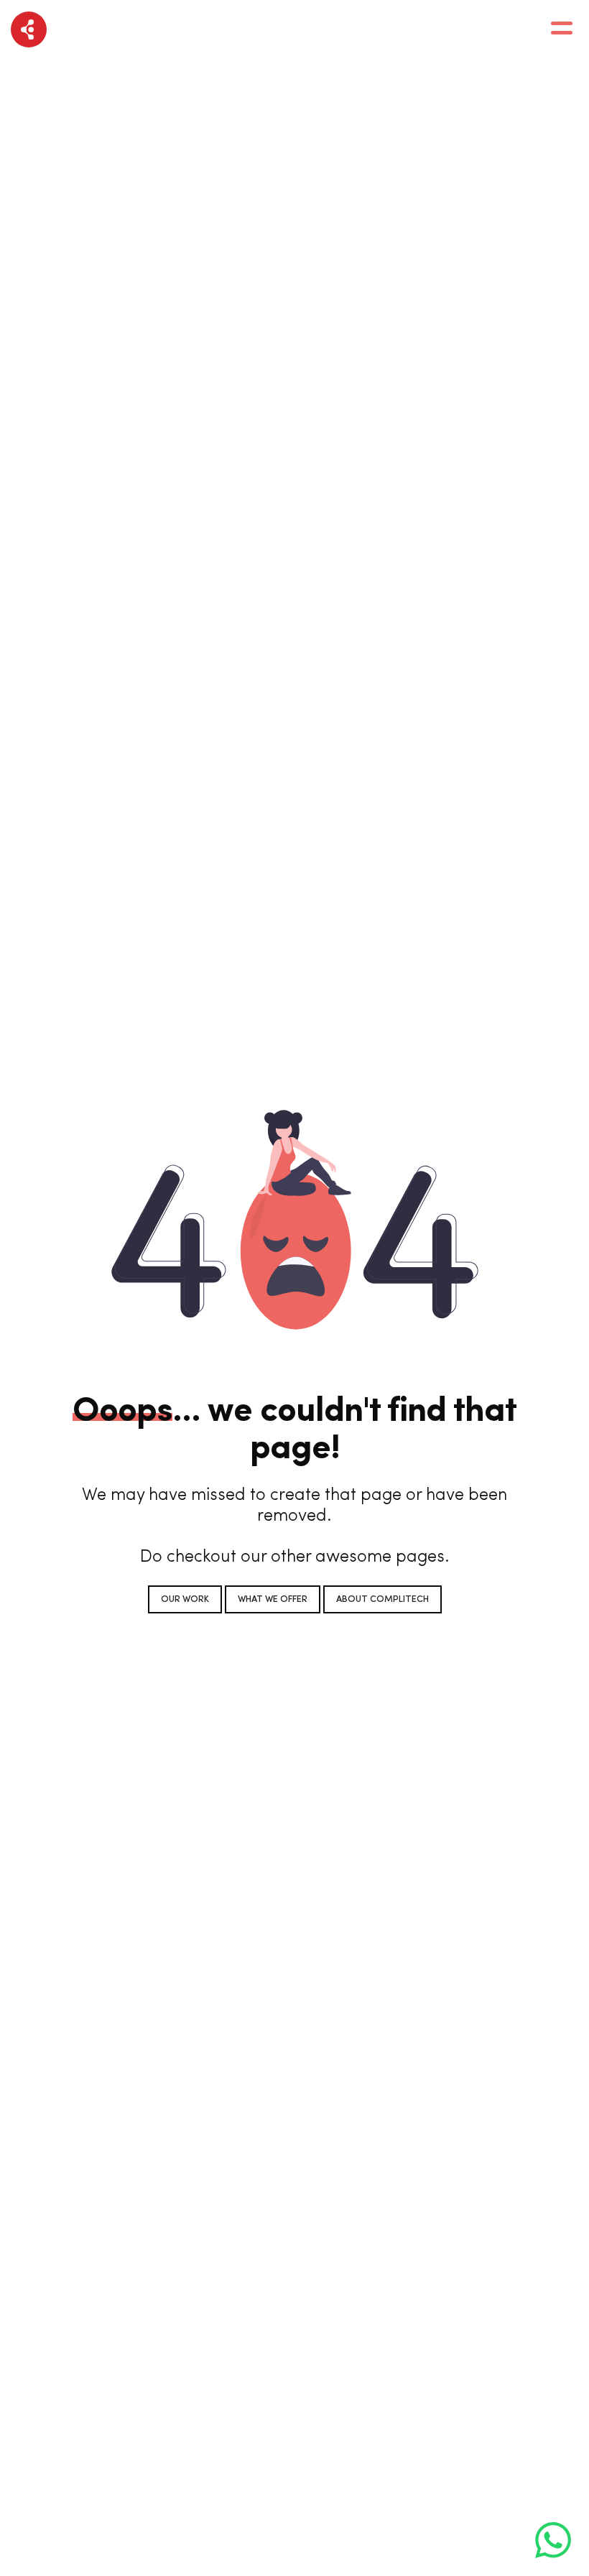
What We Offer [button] (273, 1599)
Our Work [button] (185, 1599)
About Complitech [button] (382, 1599)
